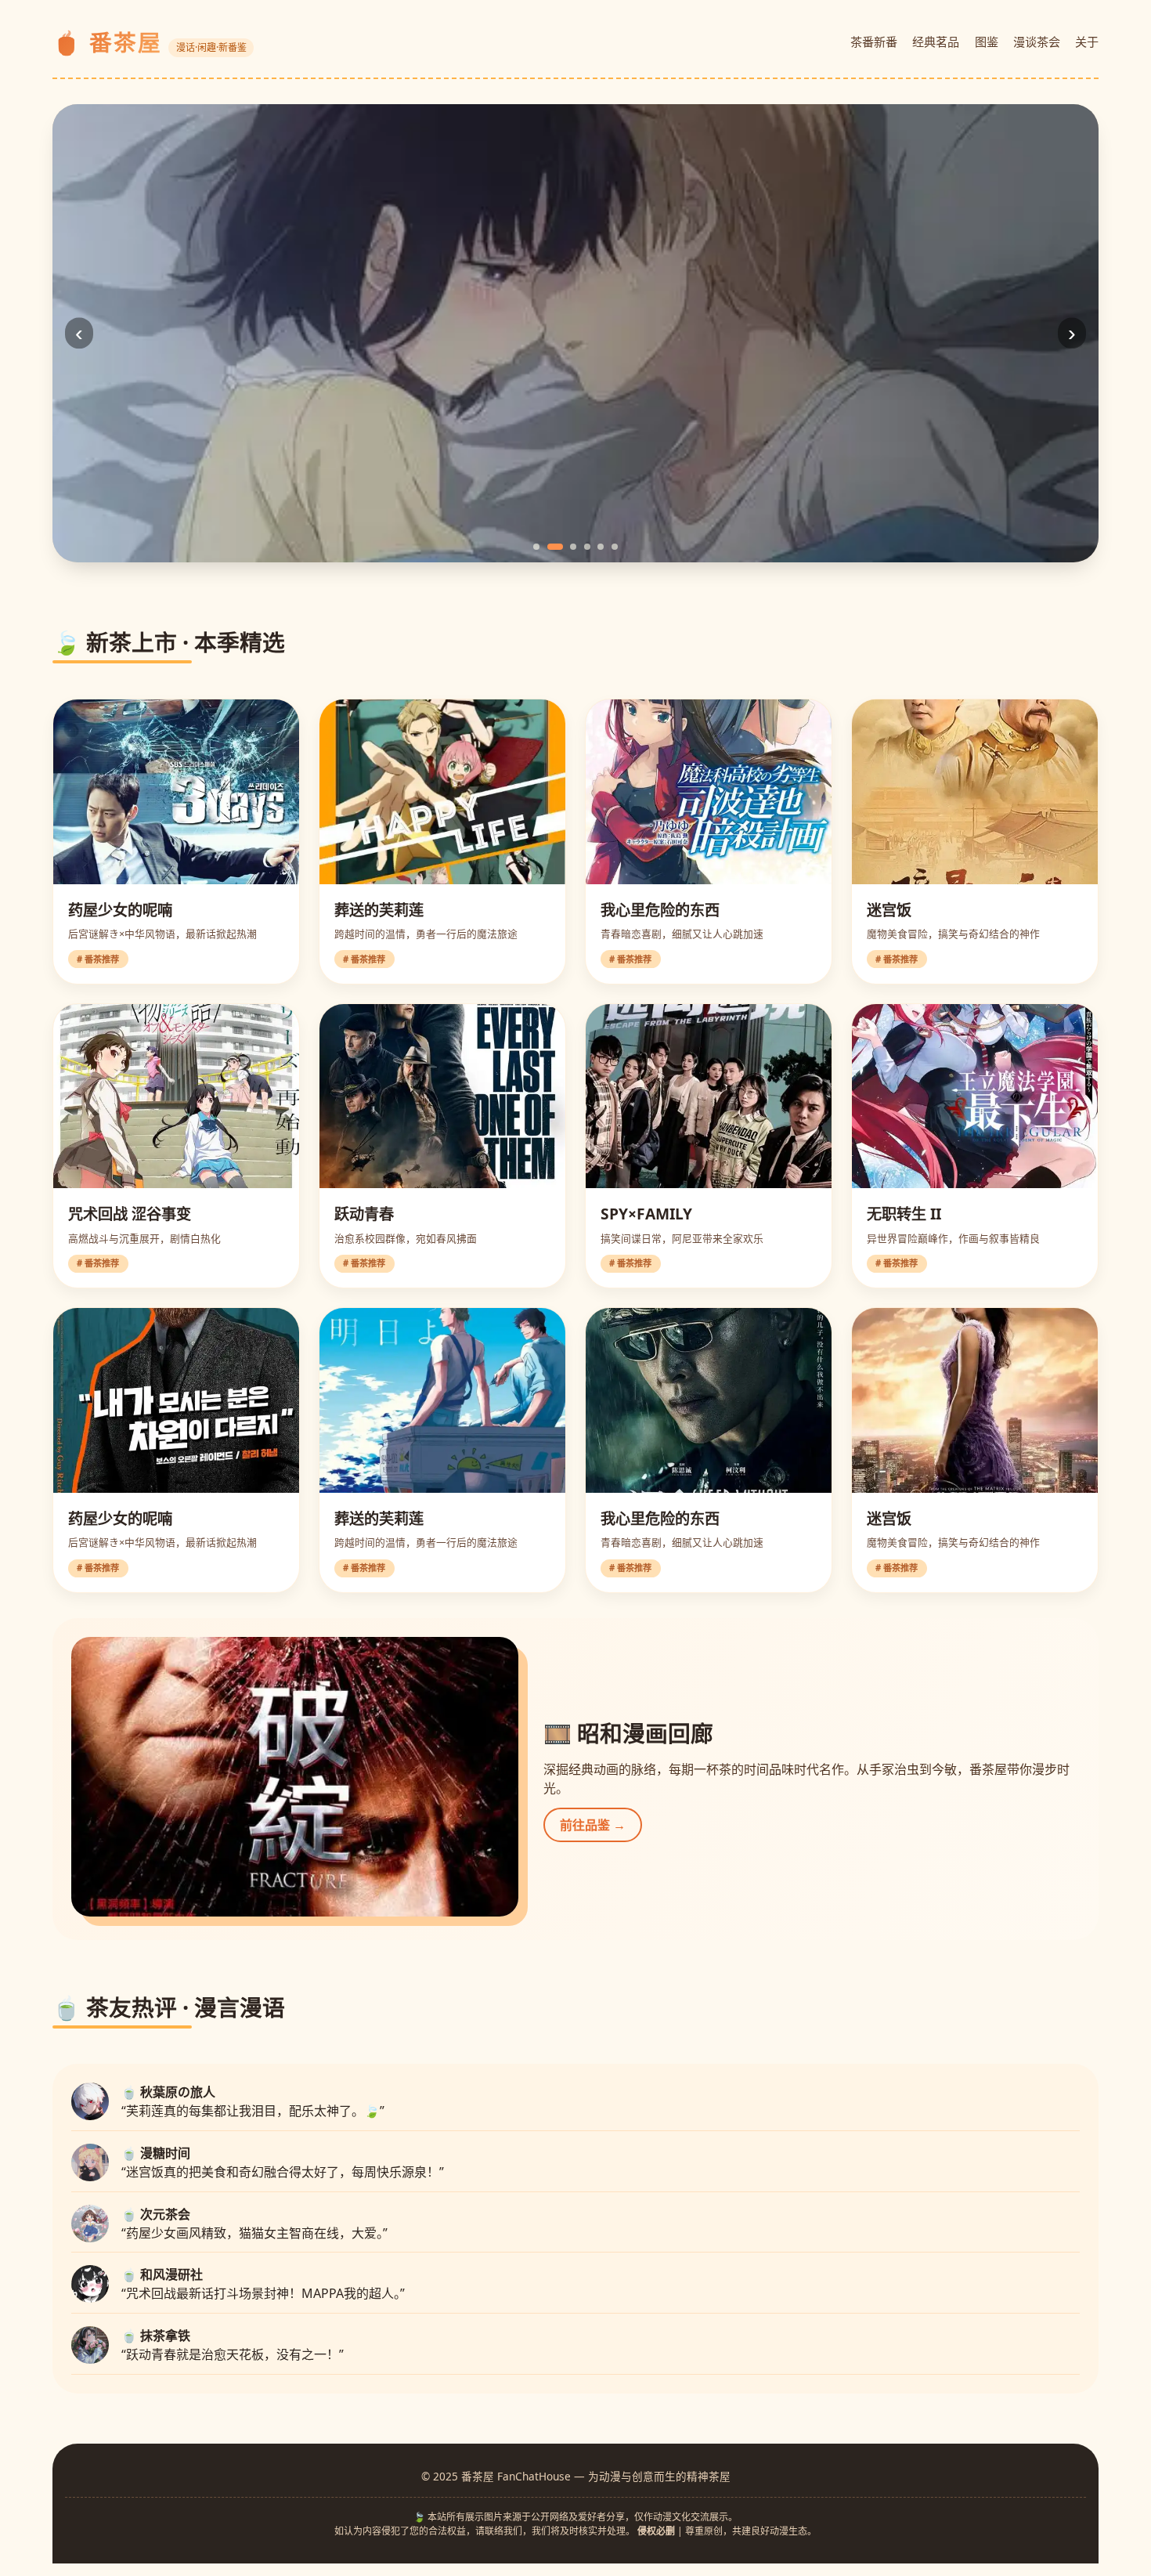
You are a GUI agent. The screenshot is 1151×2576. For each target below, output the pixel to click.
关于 (1087, 42)
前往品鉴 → (593, 1825)
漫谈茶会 (1037, 42)
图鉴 (987, 42)
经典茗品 (936, 42)
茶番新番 (874, 42)
